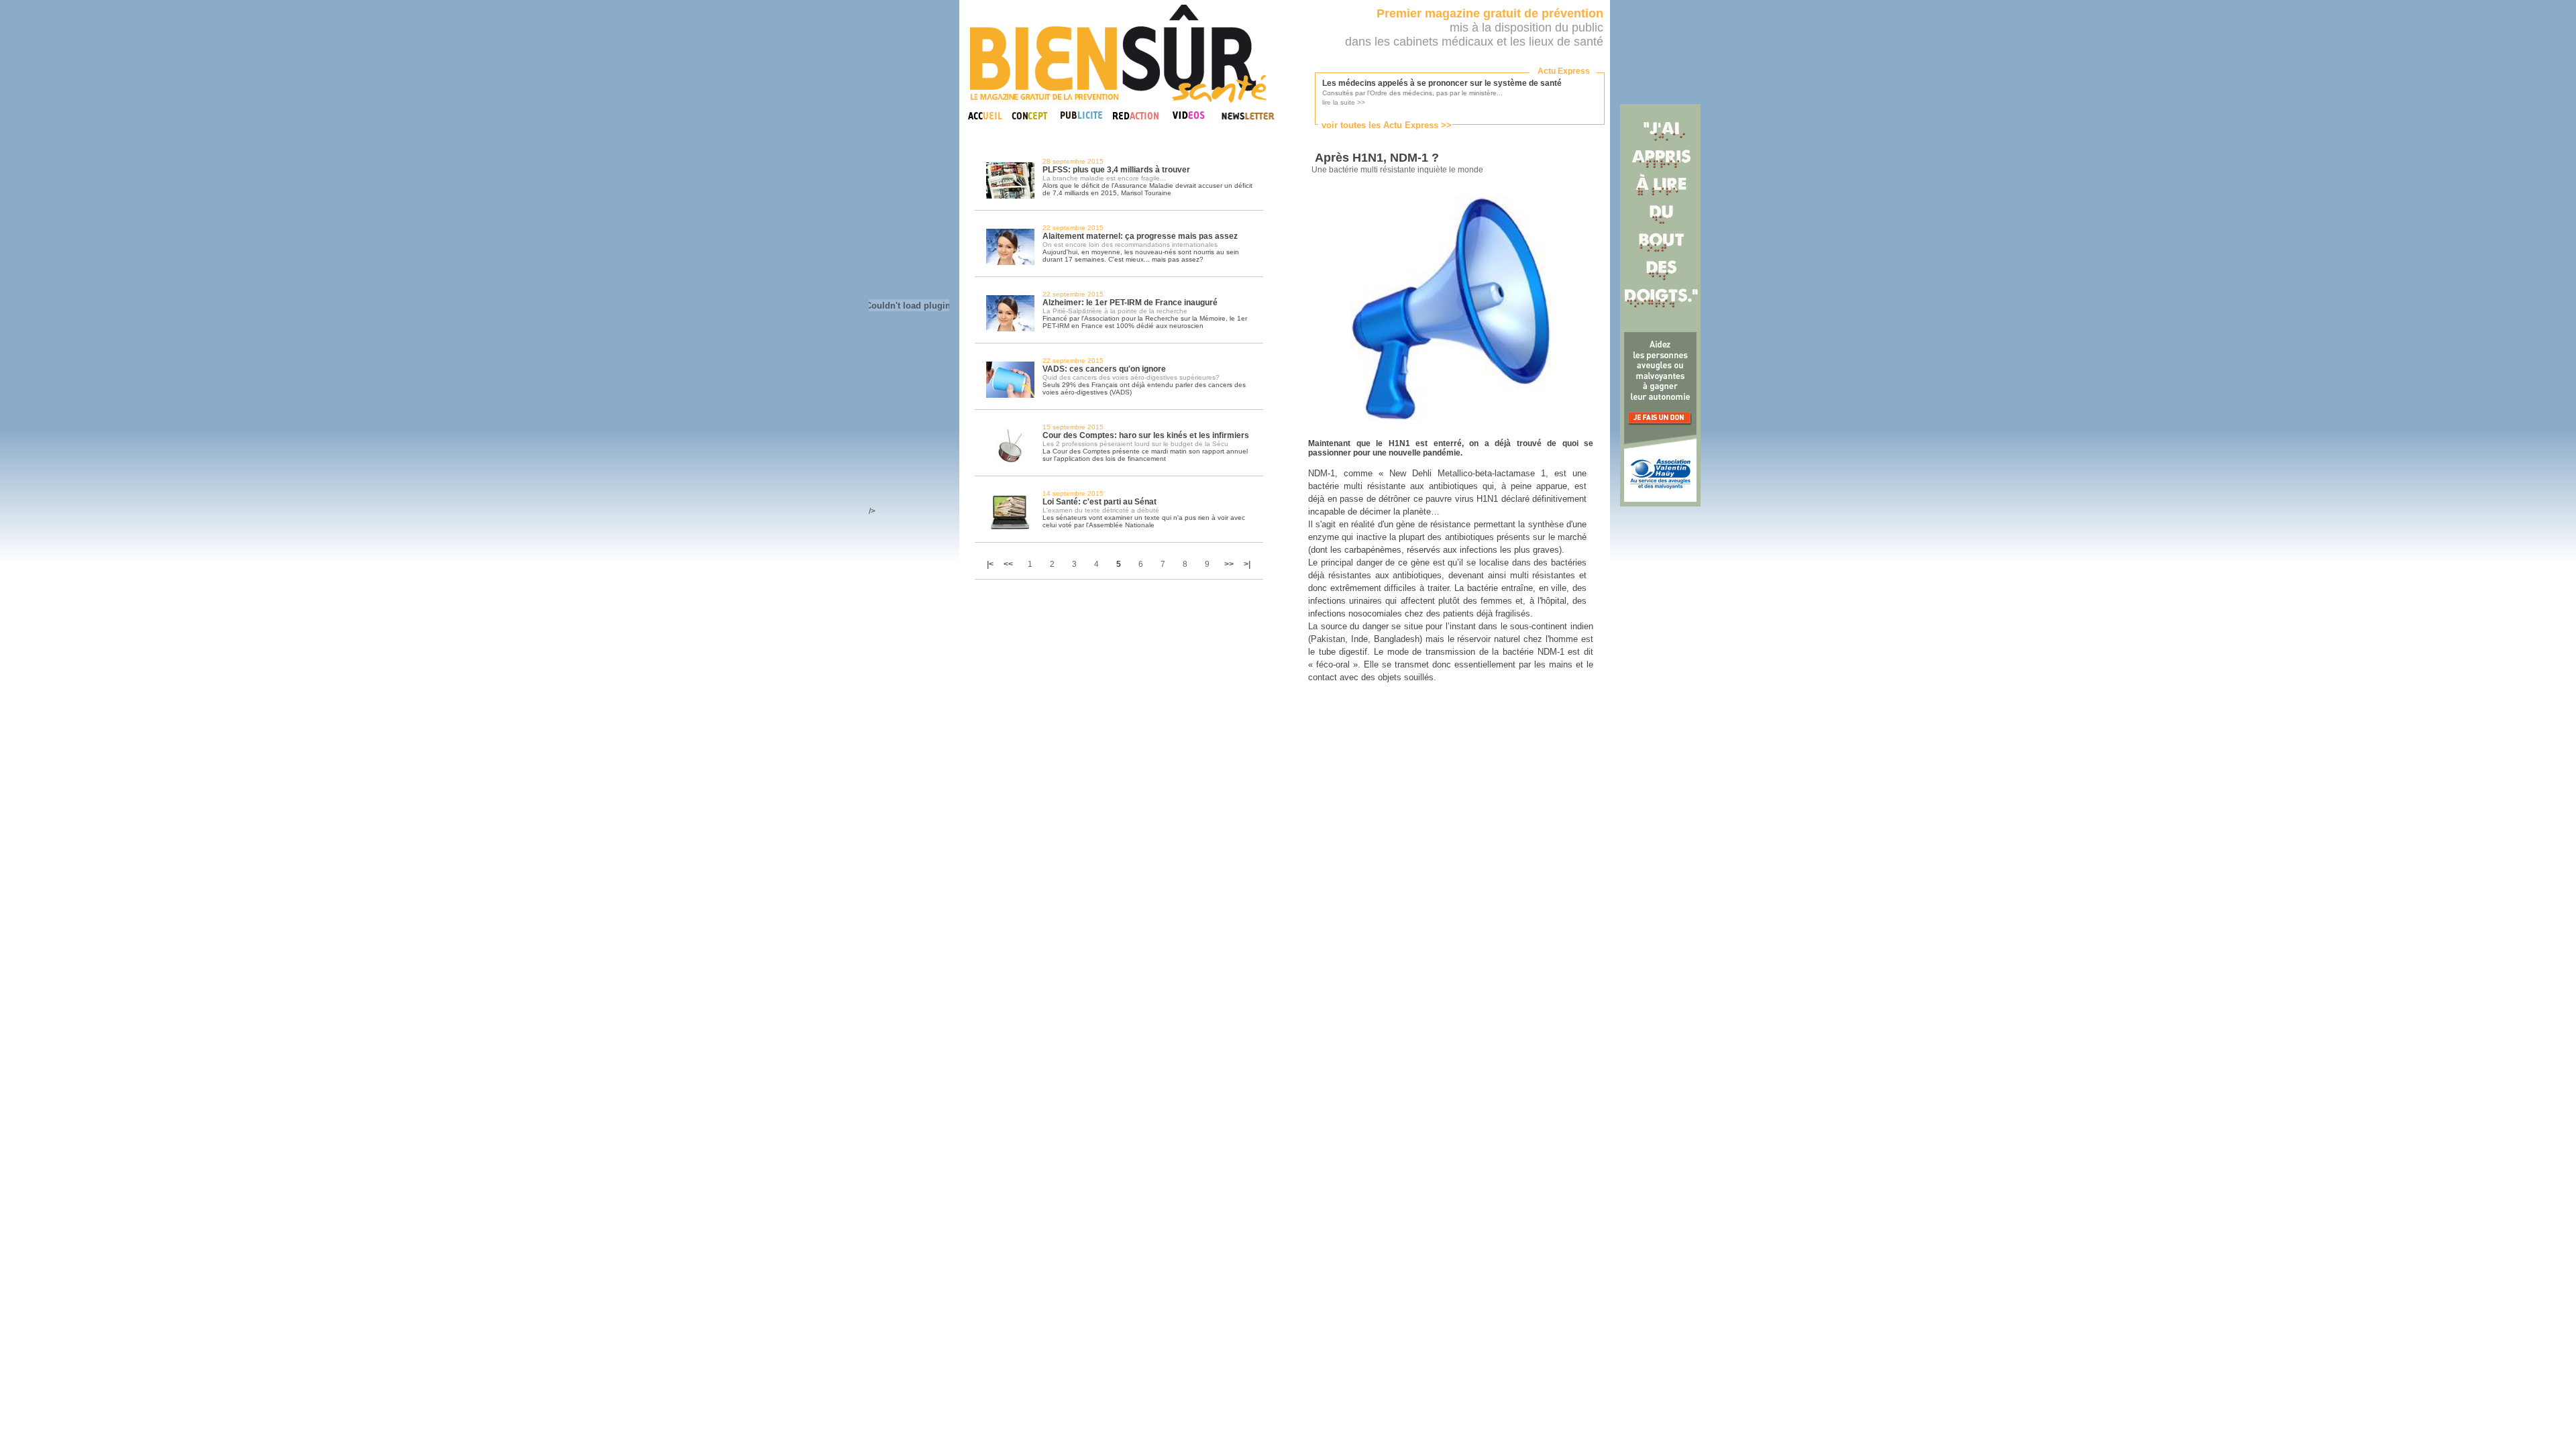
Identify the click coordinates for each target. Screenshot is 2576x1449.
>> (1229, 564)
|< (991, 564)
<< (1008, 564)
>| (1247, 564)
